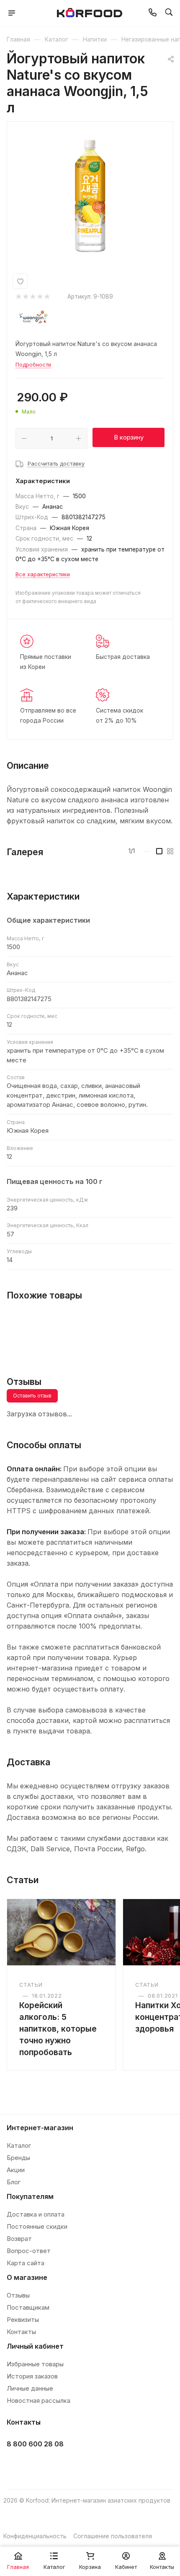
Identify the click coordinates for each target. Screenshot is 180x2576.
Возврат (19, 2239)
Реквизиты (23, 2320)
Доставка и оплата (36, 2214)
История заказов (32, 2376)
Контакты (21, 2332)
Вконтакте (16, 2465)
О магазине (27, 2277)
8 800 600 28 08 (35, 2444)
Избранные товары (35, 2364)
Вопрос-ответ (29, 2251)
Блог (14, 2182)
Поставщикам (28, 2307)
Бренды (18, 2158)
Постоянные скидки (37, 2226)
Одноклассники (58, 2465)
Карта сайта (26, 2263)
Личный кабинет (35, 2346)
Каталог (19, 2145)
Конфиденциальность (35, 2536)
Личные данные (30, 2388)
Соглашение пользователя (113, 2536)
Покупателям (30, 2196)
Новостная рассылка (39, 2400)
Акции (16, 2170)
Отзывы (18, 2295)
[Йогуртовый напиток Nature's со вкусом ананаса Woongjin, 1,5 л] (90, 196)
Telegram (37, 2465)
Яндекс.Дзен (78, 2465)
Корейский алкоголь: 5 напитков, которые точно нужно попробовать (58, 2029)
